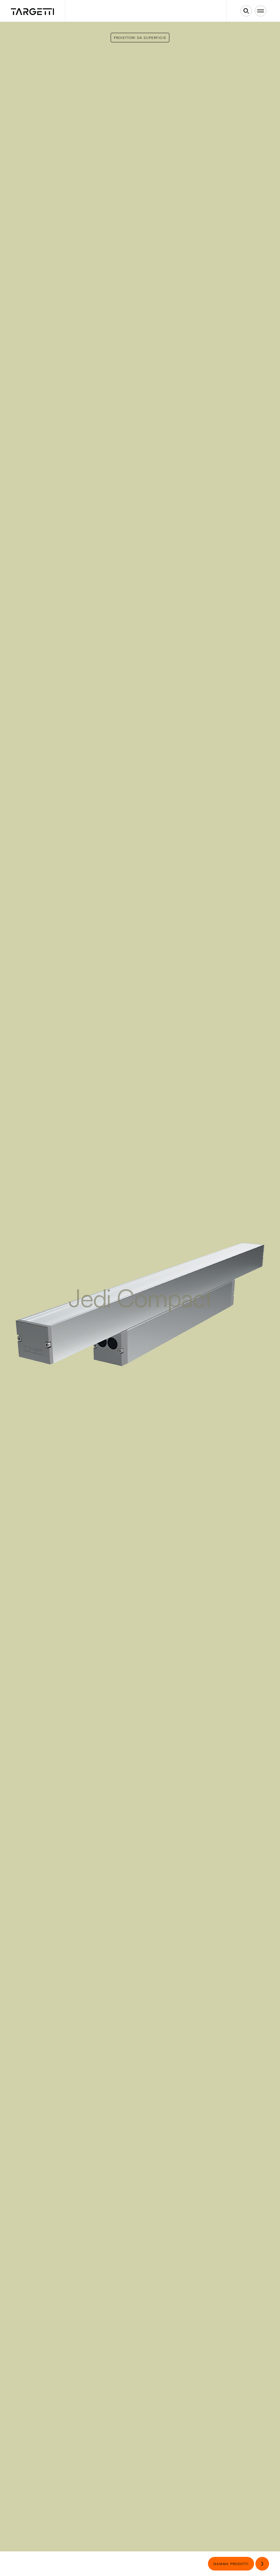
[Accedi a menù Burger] (261, 11)
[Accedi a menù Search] (246, 11)
